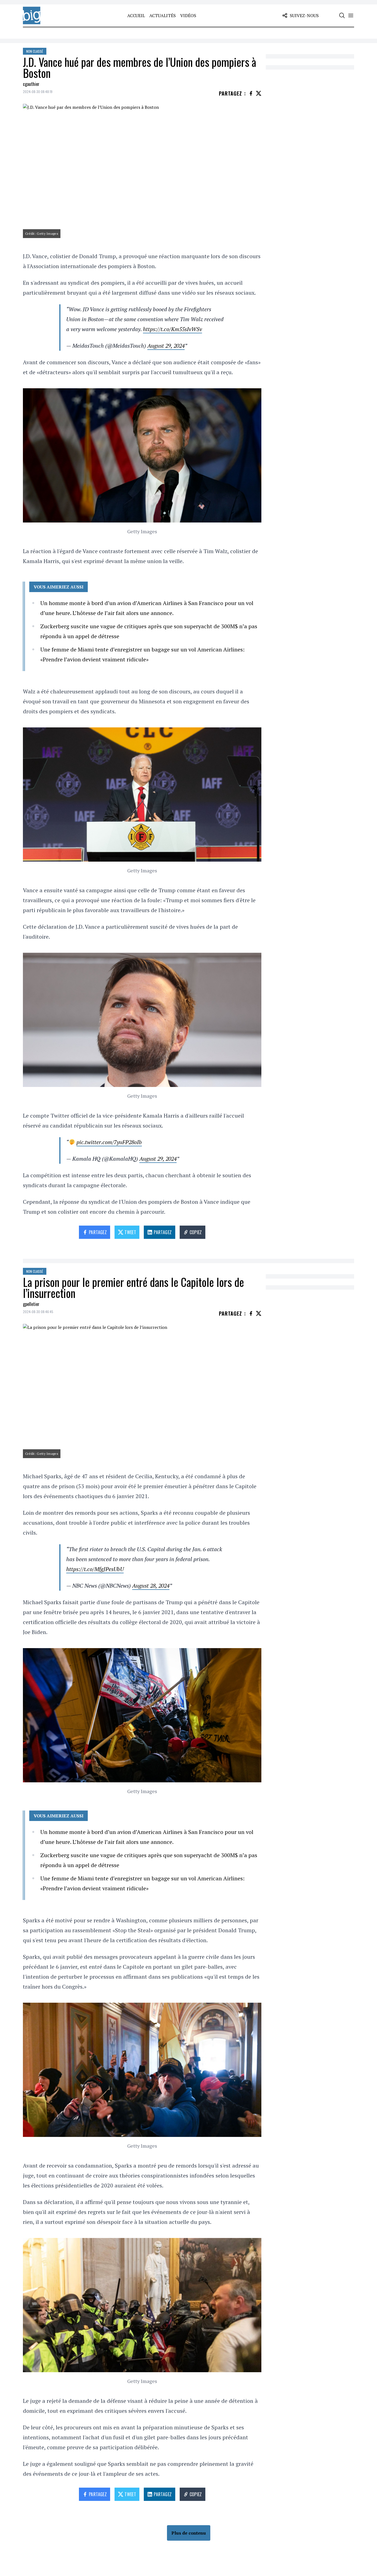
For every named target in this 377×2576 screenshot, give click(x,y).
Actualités (163, 15)
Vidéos (188, 15)
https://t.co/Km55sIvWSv (172, 329)
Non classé (35, 51)
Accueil (136, 15)
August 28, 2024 (151, 1586)
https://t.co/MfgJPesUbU (95, 1569)
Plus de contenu (189, 2533)
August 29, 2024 (166, 346)
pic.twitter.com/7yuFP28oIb (109, 1142)
